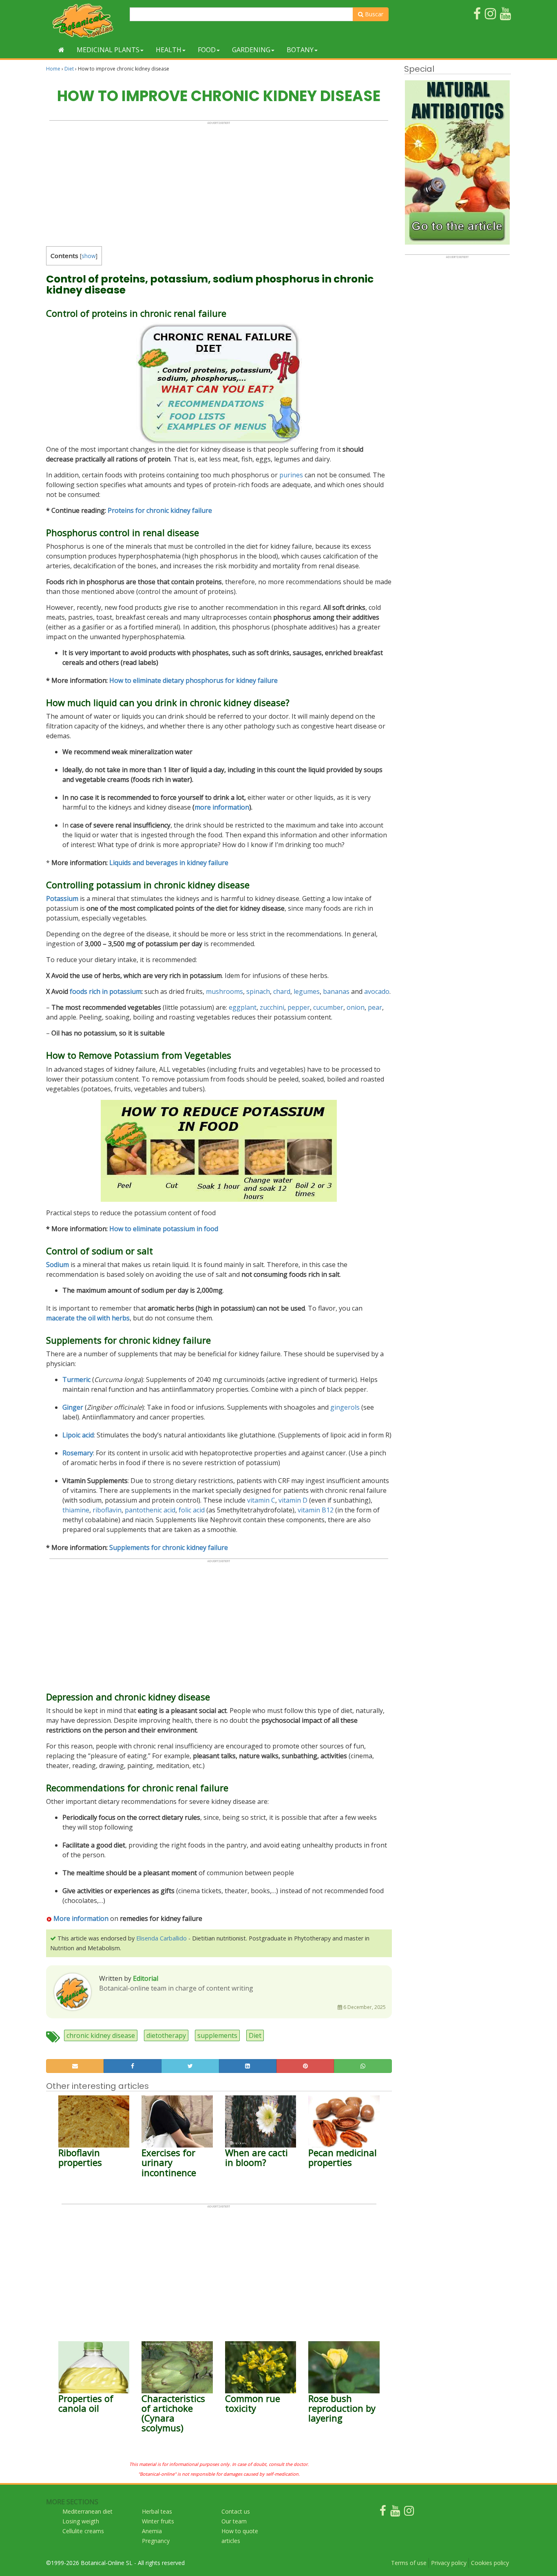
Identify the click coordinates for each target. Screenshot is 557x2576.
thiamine (76, 1510)
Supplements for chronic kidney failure (169, 1547)
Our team (234, 2521)
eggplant (243, 1007)
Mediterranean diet (87, 2511)
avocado (377, 991)
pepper (299, 1007)
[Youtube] (395, 2513)
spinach (258, 991)
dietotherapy (166, 2035)
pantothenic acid (150, 1510)
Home (53, 69)
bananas (336, 991)
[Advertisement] (219, 182)
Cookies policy (490, 2563)
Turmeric (76, 1380)
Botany (300, 50)
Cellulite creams (83, 2531)
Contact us (236, 2511)
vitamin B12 (316, 1510)
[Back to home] (61, 50)
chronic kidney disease (101, 2035)
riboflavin (107, 1510)
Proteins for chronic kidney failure (160, 510)
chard (282, 991)
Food (207, 50)
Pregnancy (156, 2541)
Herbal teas (157, 2511)
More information (81, 1918)
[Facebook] (383, 2513)
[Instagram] (409, 2513)
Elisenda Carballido (161, 1938)
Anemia (152, 2531)
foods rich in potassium (106, 991)
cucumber (328, 1007)
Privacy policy (449, 2563)
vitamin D (293, 1500)
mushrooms (224, 991)
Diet (69, 69)
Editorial (146, 1978)
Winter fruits (158, 2521)
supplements (217, 2035)
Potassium (62, 898)
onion (356, 1007)
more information (222, 807)
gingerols (345, 1407)
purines (291, 475)
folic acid (192, 1510)
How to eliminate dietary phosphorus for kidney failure (193, 680)
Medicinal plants (108, 50)
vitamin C (261, 1500)
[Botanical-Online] (85, 21)
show (89, 256)
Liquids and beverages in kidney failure (169, 863)
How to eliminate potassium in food (164, 1229)
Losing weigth (81, 2521)
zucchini (272, 1007)
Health (169, 50)
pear (375, 1007)
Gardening (251, 50)
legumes (307, 991)
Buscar (373, 14)
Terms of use (409, 2563)
